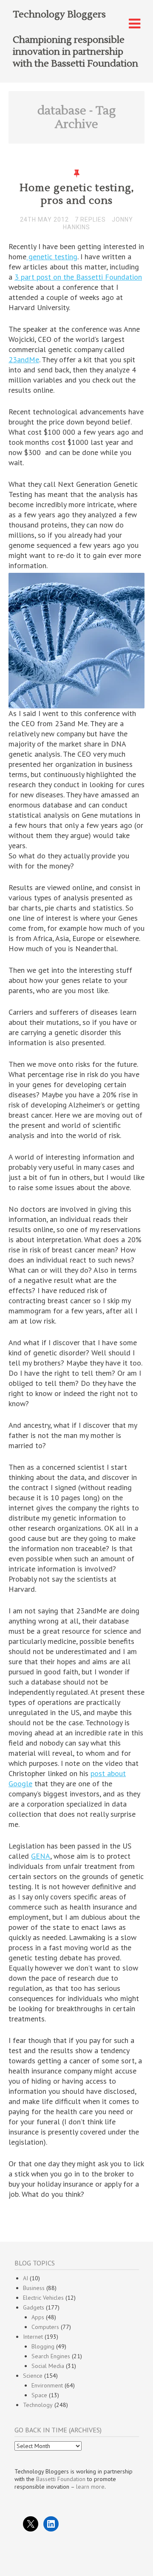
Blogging (43, 2346)
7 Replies (90, 219)
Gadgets (34, 2307)
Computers (45, 2327)
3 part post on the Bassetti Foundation (78, 277)
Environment (47, 2385)
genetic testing (52, 257)
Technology (38, 2405)
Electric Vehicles (43, 2298)
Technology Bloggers (59, 14)
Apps (38, 2317)
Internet (33, 2337)
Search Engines (51, 2356)
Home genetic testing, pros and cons (77, 194)
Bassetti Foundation (61, 2479)
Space (39, 2395)
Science (33, 2376)
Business (34, 2288)
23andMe (24, 359)
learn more (90, 2487)
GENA (41, 1856)
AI (25, 2278)
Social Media (48, 2366)
